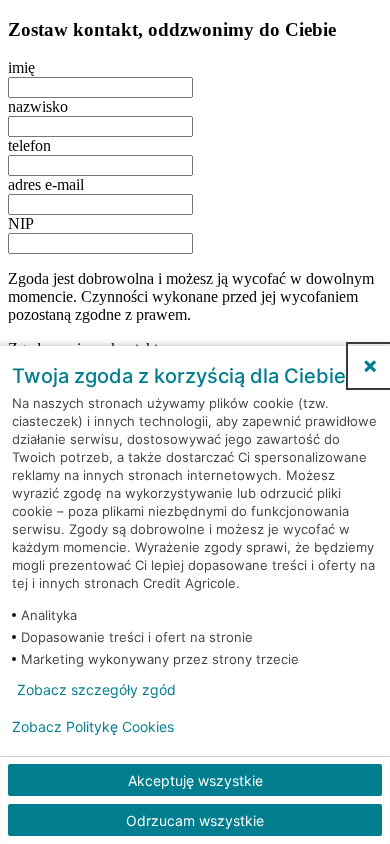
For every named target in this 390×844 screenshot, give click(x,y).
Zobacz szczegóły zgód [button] (96, 690)
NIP (21, 223)
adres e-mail (46, 184)
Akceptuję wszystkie (195, 780)
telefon (29, 145)
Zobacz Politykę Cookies (93, 727)
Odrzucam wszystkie (195, 820)
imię (21, 67)
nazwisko (38, 106)
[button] (370, 366)
